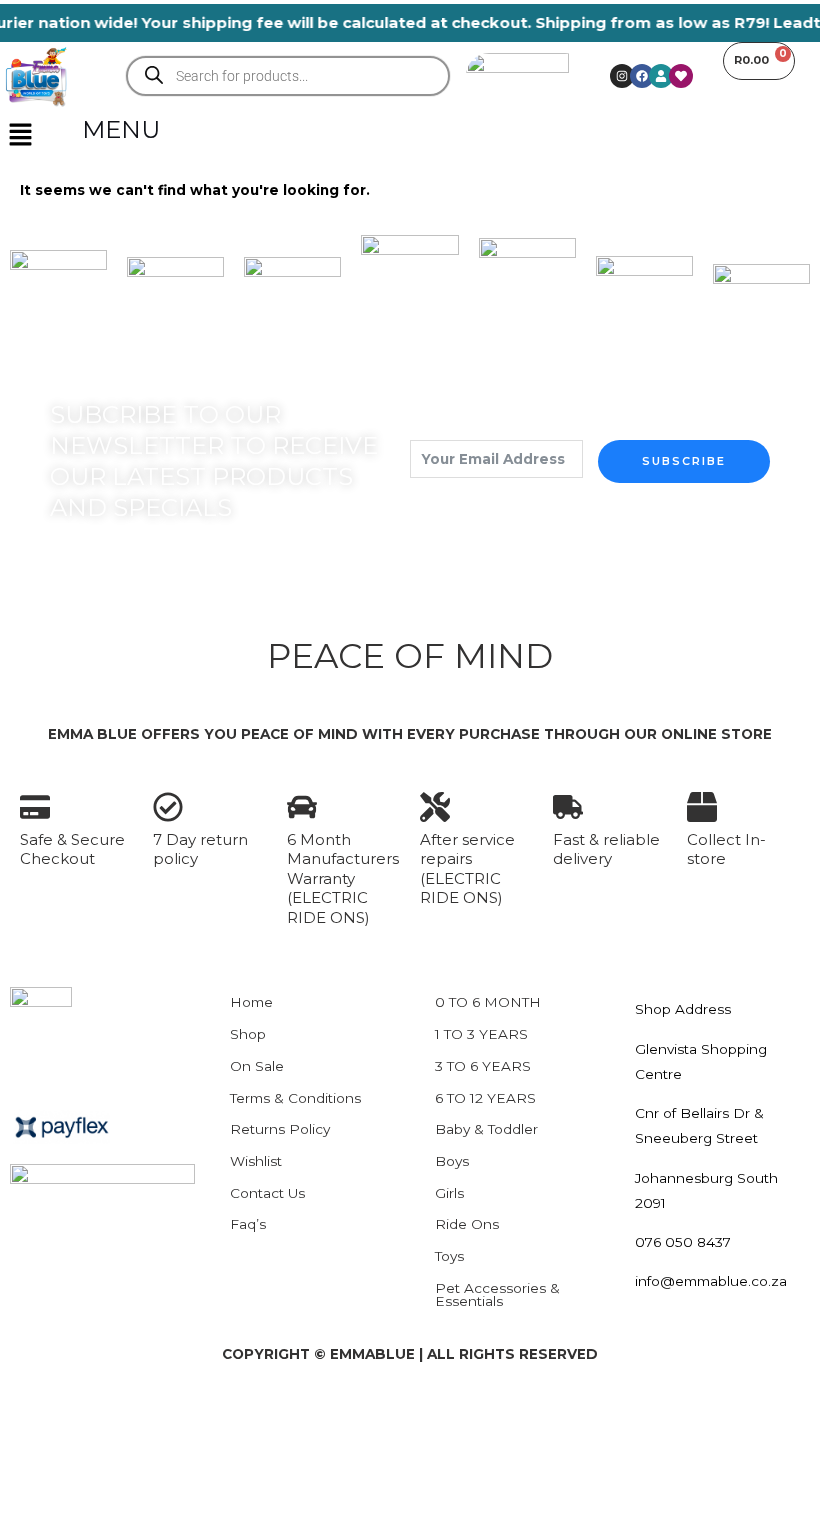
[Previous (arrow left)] (32, 1445)
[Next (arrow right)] (100, 1445)
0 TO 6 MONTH (488, 1002)
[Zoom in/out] (32, 1412)
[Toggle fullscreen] (100, 1412)
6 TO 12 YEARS (485, 1098)
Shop (248, 1034)
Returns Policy (280, 1129)
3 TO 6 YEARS (483, 1066)
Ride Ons (467, 1224)
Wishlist (256, 1161)
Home (251, 1002)
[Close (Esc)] (236, 1412)
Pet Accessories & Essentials (497, 1295)
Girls (449, 1193)
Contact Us (267, 1193)
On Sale (257, 1066)
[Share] (168, 1412)
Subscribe (684, 461)
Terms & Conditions (295, 1098)
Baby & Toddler (486, 1129)
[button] (20, 136)
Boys (452, 1161)
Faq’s (248, 1224)
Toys (449, 1256)
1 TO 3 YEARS (481, 1034)
